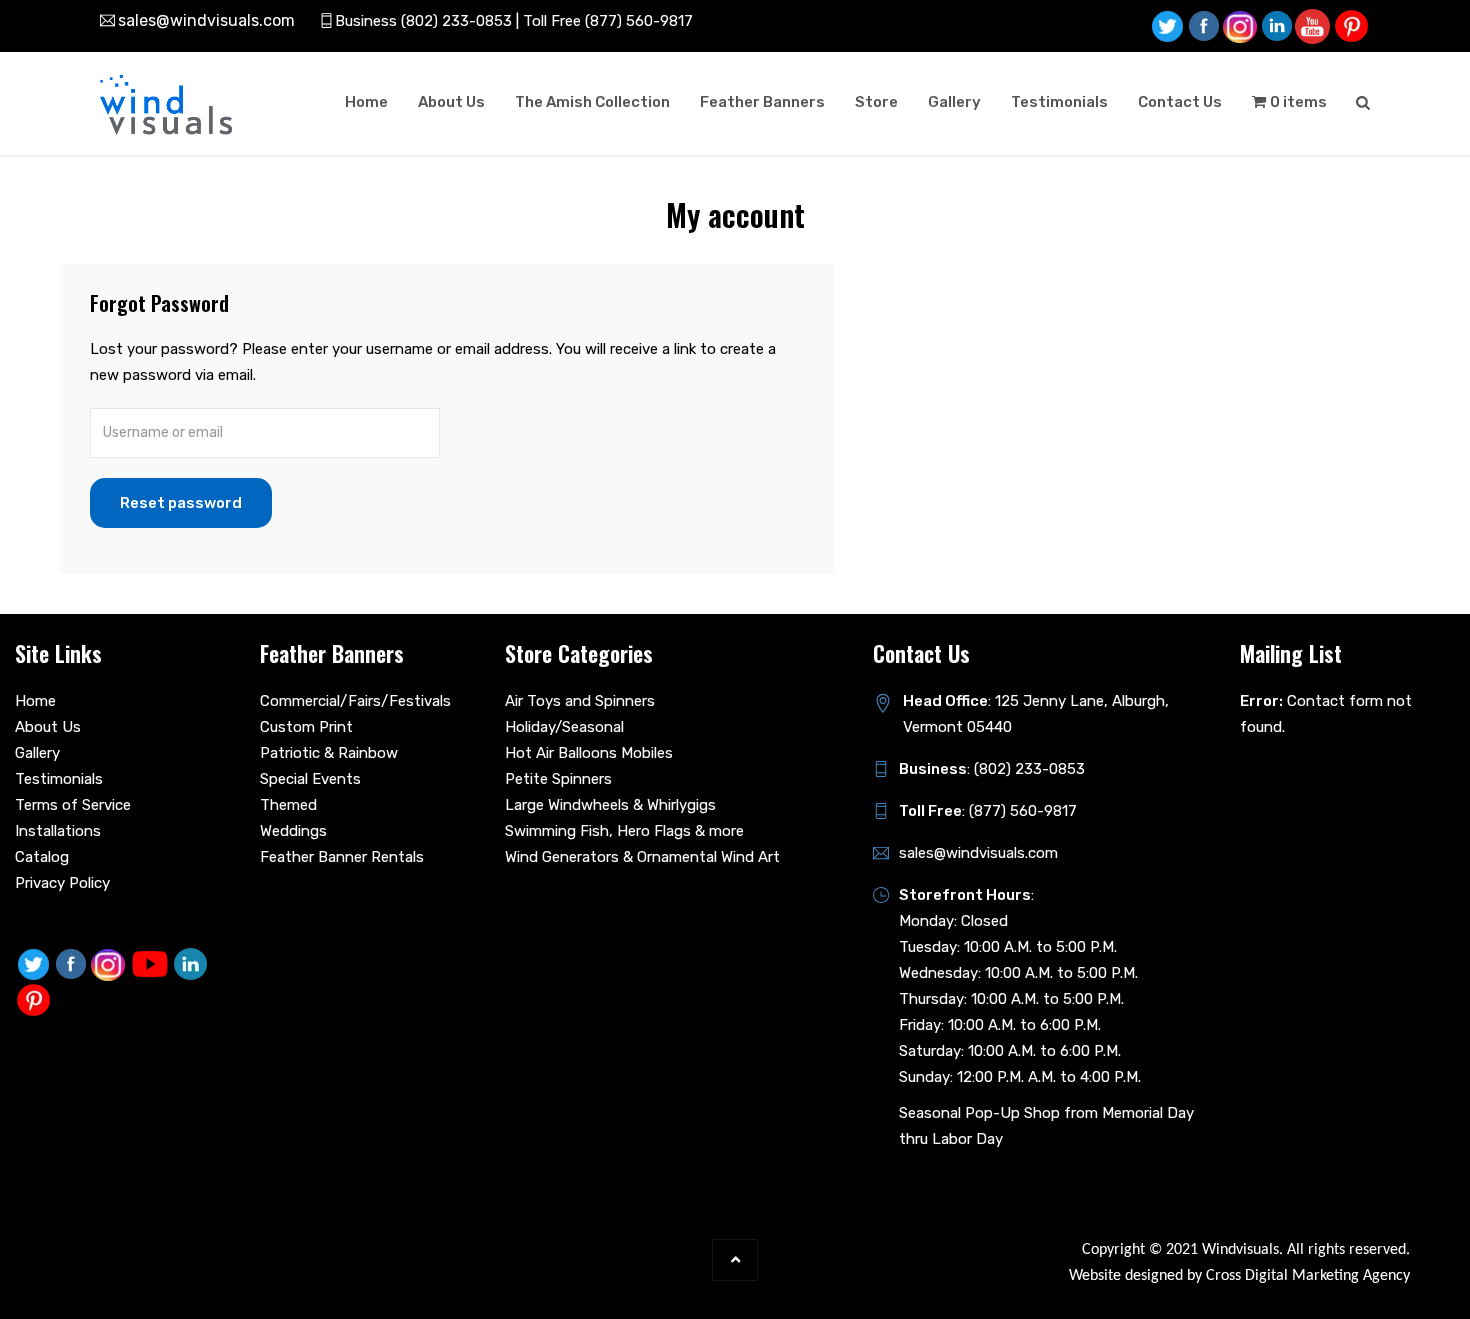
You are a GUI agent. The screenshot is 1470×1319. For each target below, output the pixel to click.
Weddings (293, 831)
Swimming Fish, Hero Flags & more (624, 831)
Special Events (310, 779)
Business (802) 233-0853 (423, 21)
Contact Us (1180, 102)
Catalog (42, 857)
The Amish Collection (592, 102)
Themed (288, 805)
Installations (58, 831)
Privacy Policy (62, 883)
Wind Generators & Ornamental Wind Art (642, 857)
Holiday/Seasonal (564, 727)
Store (876, 102)
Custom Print (306, 727)
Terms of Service (73, 805)
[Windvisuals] (166, 105)
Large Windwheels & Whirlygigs (610, 805)
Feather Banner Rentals (342, 857)
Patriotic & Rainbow (329, 753)
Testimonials (1059, 102)
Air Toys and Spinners (580, 701)
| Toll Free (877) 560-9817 (602, 21)
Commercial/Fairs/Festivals (355, 701)
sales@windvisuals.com (206, 20)
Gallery (954, 102)
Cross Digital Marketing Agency (1308, 1276)
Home (366, 102)
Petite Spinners (558, 779)
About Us (451, 102)
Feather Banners (762, 102)
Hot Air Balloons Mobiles (589, 753)
